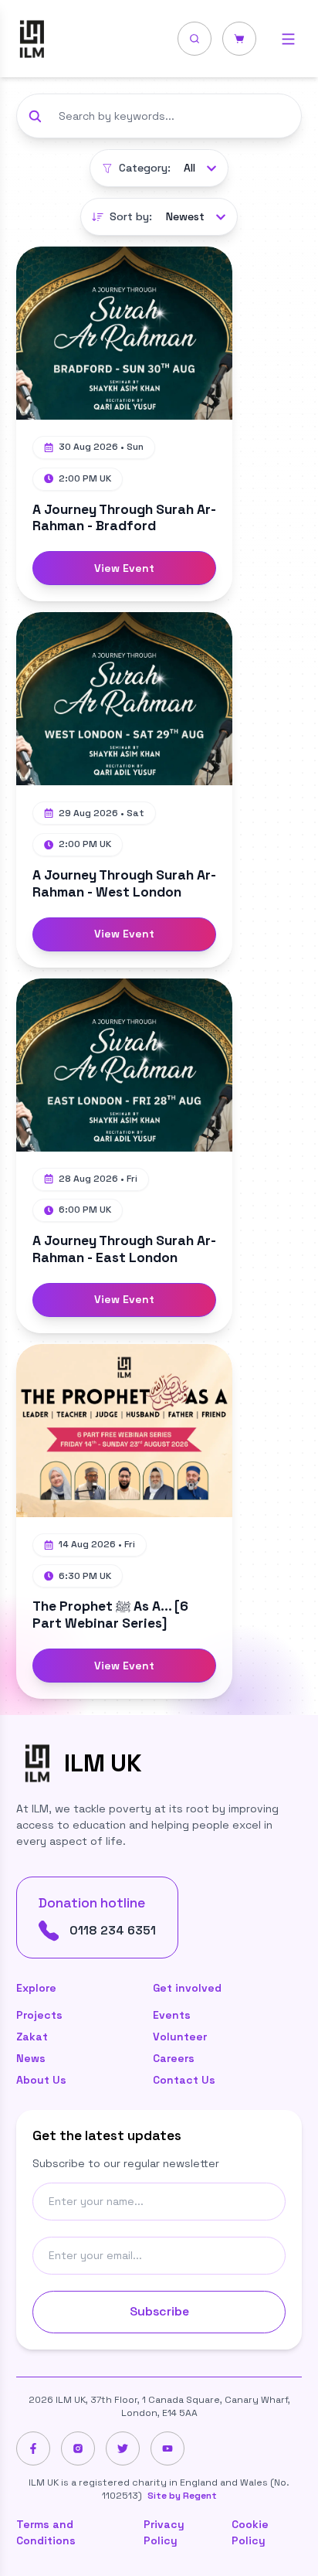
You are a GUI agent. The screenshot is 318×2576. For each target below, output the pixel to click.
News (31, 2058)
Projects (39, 2015)
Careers (174, 2058)
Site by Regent (182, 2496)
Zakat (32, 2037)
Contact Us (184, 2080)
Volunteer (180, 2037)
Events (172, 2015)
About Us (41, 2080)
